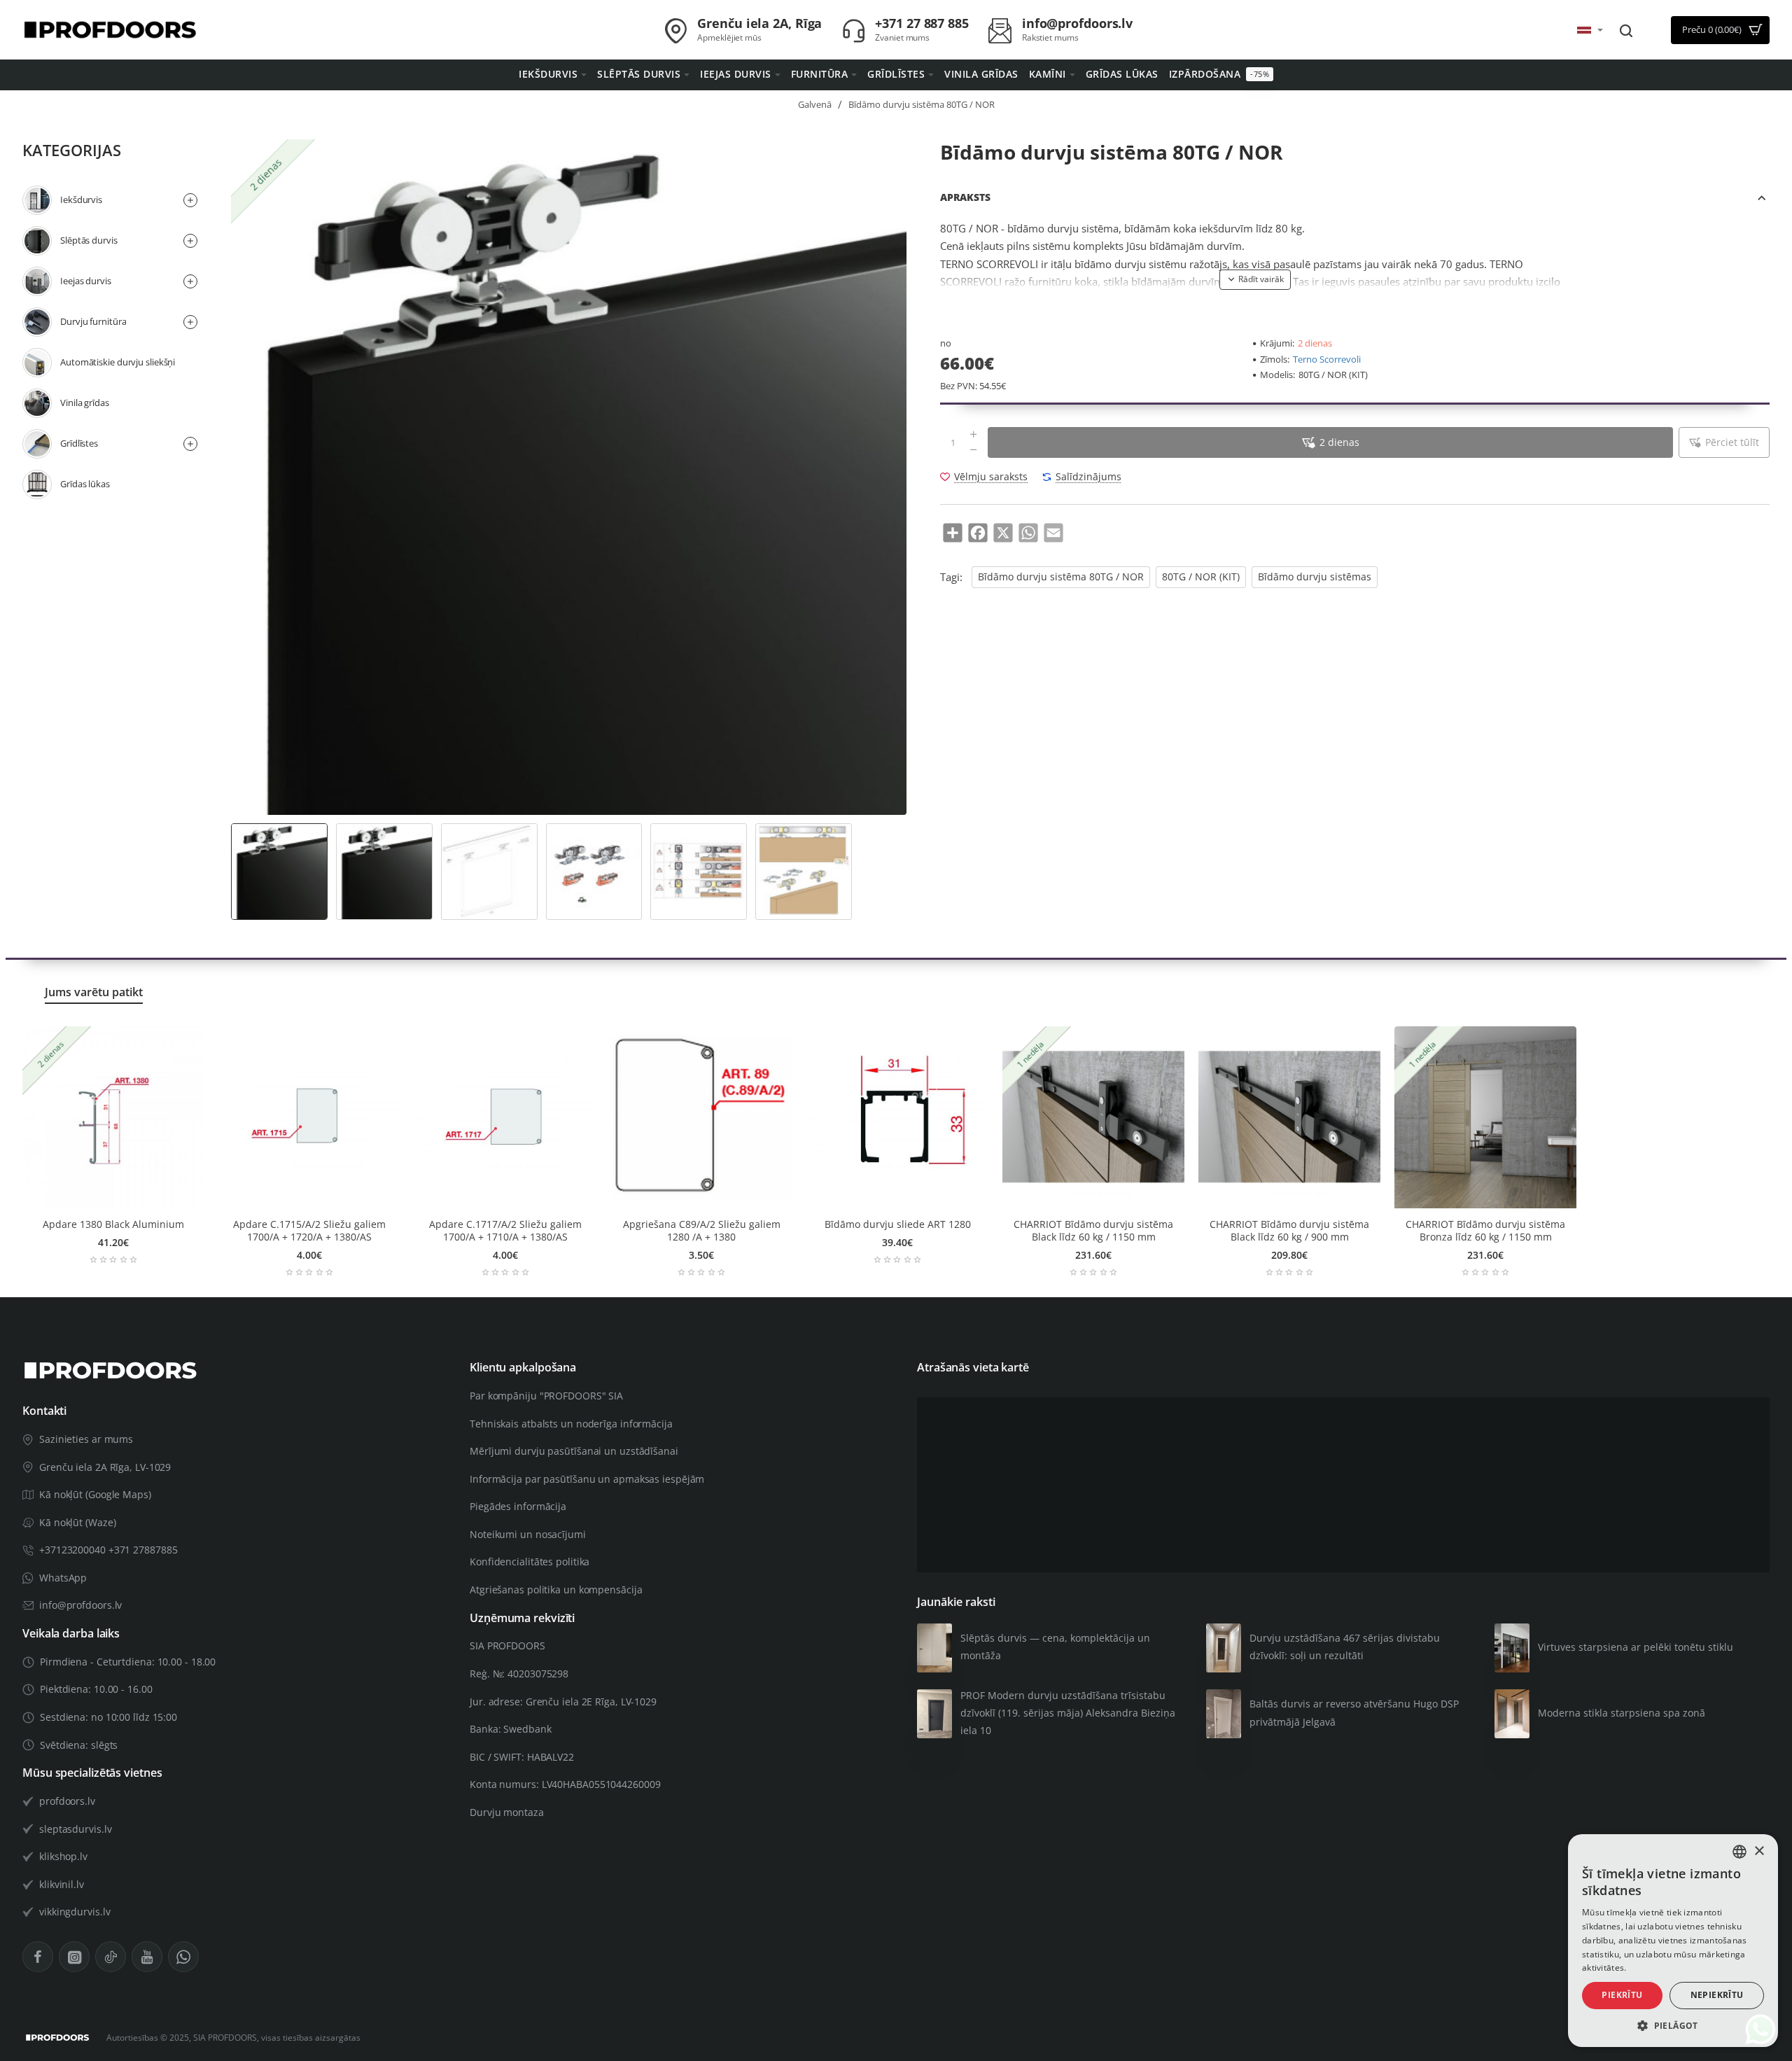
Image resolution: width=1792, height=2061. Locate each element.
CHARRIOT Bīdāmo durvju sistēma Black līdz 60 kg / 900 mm (1289, 1231)
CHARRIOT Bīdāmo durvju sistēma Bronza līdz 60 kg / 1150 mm (1485, 1231)
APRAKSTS (965, 197)
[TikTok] (111, 1957)
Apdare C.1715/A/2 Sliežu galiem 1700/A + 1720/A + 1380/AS (309, 1231)
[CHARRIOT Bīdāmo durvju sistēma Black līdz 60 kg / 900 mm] (1289, 1117)
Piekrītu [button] (1622, 1995)
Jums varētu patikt (94, 992)
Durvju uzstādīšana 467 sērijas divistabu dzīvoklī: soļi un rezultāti (1345, 1647)
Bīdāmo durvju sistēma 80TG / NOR (1061, 577)
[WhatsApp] (183, 1957)
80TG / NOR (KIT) (1201, 577)
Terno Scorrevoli (1327, 359)
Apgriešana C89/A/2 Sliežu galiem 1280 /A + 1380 (702, 1231)
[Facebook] (38, 1957)
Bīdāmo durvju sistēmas (1315, 577)
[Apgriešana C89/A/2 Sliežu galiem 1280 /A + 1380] (701, 1117)
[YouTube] (147, 1957)
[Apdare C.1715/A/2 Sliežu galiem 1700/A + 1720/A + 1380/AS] (309, 1117)
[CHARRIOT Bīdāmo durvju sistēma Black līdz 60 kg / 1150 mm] (1093, 1117)
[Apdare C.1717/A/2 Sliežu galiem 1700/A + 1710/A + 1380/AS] (505, 1117)
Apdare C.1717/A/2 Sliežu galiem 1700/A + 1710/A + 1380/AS (505, 1231)
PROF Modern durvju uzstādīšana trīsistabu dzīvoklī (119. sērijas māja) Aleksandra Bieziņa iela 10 (1068, 1713)
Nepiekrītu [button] (1717, 1995)
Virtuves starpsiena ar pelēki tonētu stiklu (1636, 1647)
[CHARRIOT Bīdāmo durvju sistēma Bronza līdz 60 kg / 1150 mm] (1485, 1117)
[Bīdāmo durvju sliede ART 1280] (897, 1117)
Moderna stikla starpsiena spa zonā (1622, 1713)
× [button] (1759, 1851)
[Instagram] (74, 1957)
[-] (974, 450)
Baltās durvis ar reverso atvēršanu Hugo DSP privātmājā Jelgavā (1354, 1712)
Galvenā (815, 104)
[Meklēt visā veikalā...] (1626, 30)
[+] (974, 435)
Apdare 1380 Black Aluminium (113, 1224)
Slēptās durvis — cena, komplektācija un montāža (1055, 1647)
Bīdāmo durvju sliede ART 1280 (898, 1224)
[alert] (1673, 1941)
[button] (1255, 279)
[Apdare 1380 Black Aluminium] (113, 1117)
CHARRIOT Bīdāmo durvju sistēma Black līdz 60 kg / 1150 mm (1093, 1231)
